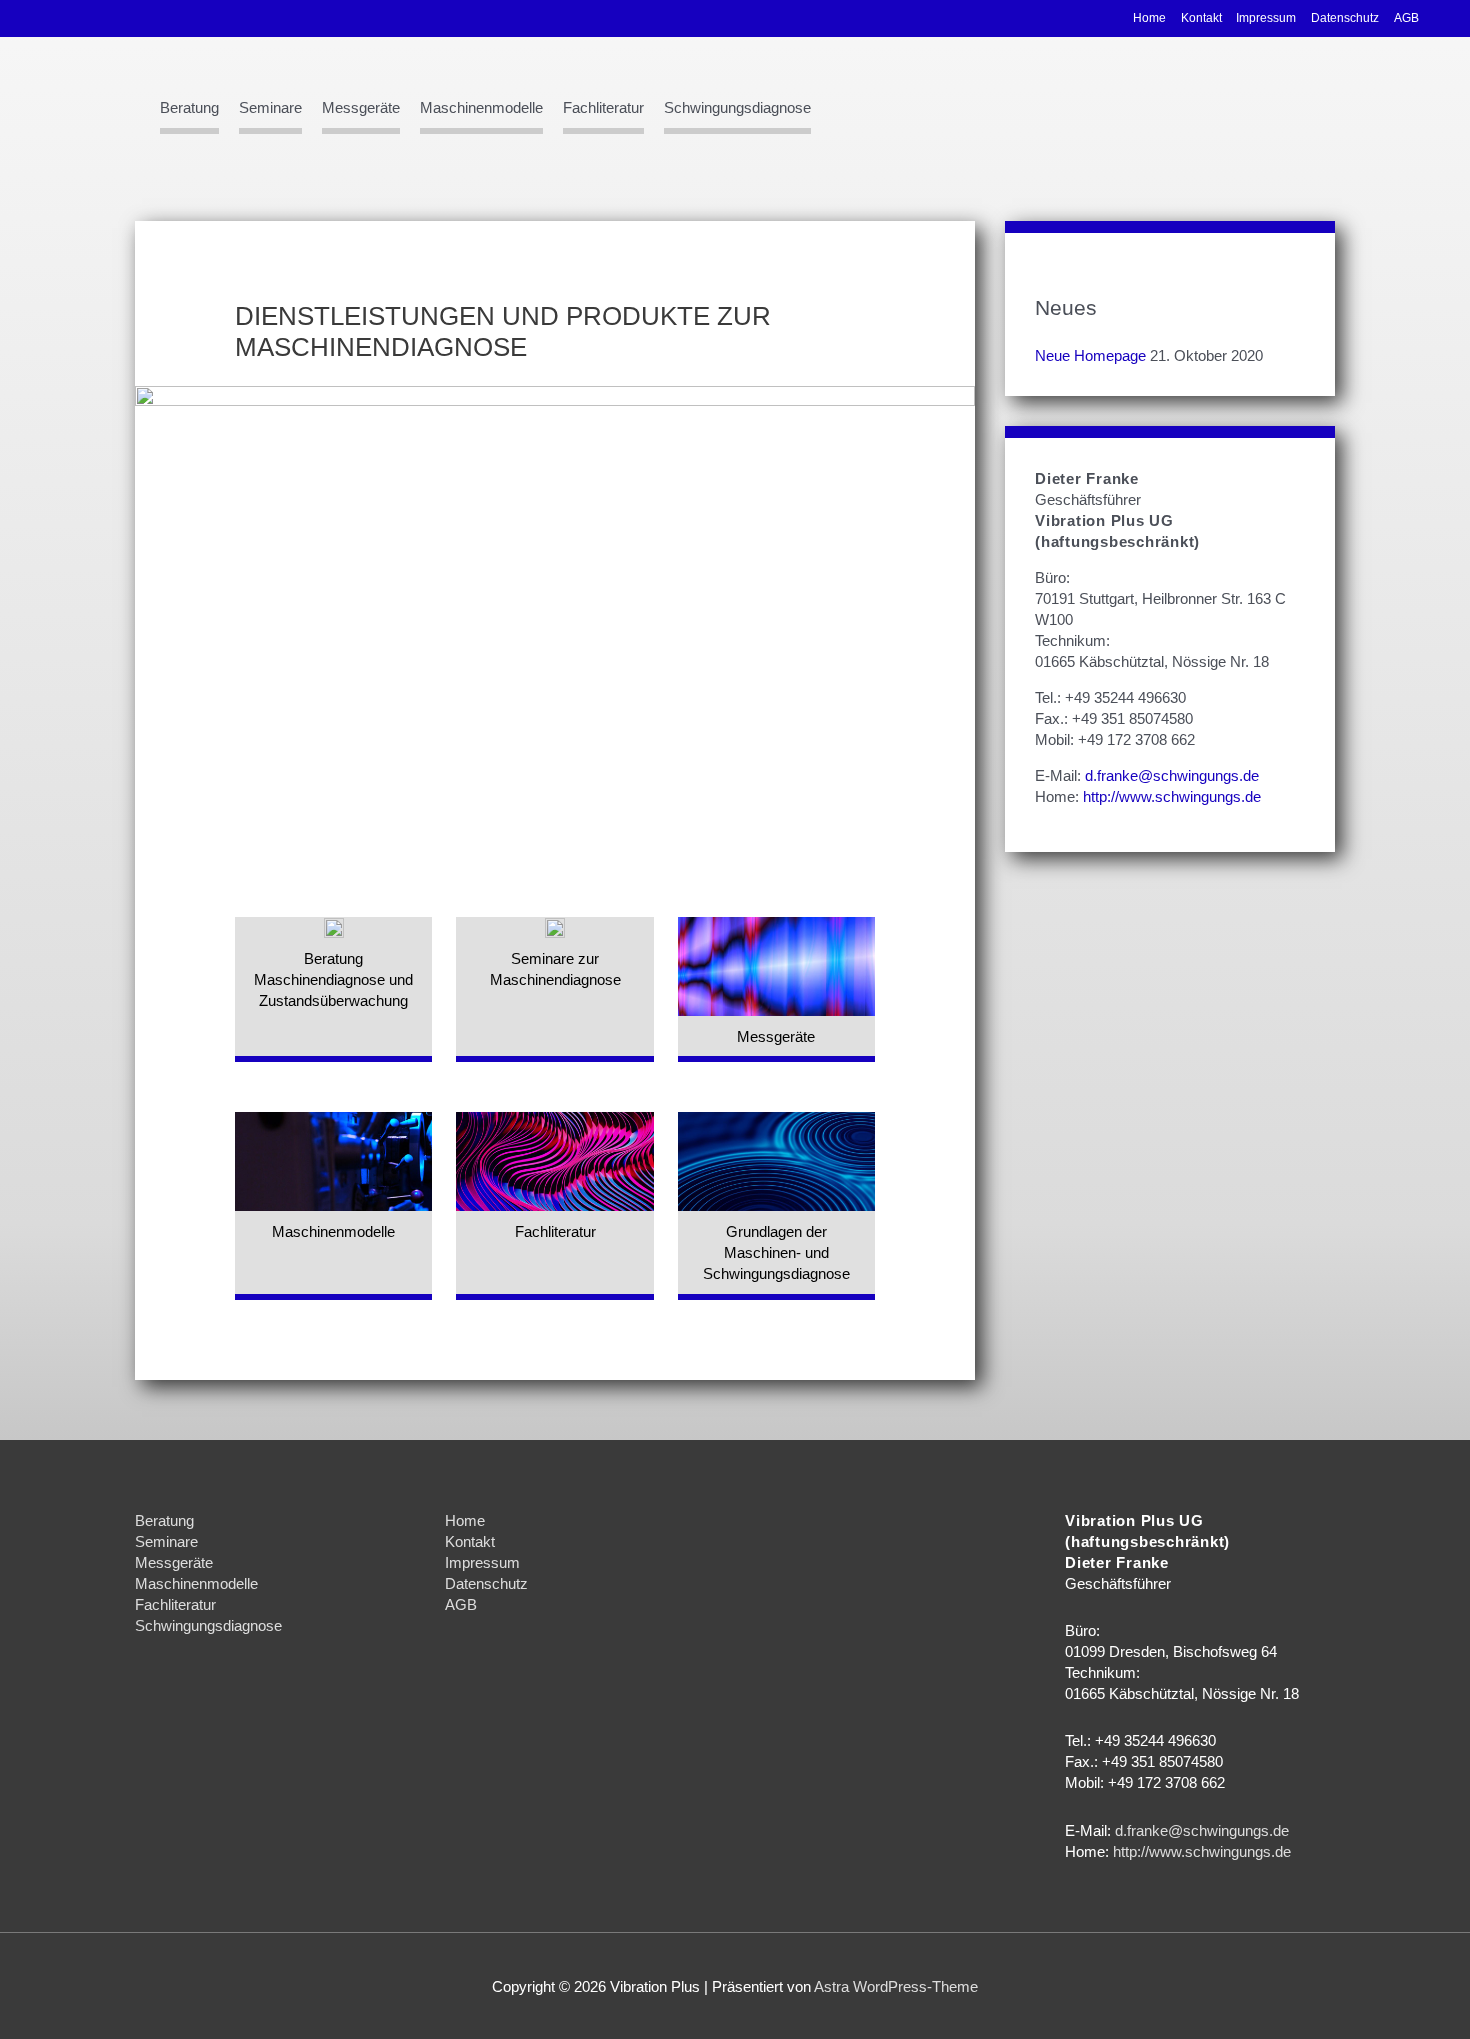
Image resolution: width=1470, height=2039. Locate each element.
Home (1149, 18)
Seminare (270, 107)
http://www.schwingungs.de (1172, 796)
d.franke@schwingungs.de (1172, 775)
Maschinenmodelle (481, 107)
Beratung (189, 107)
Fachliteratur (603, 107)
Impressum (1266, 18)
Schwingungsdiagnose (737, 107)
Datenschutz (1345, 18)
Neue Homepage (1090, 355)
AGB (1406, 18)
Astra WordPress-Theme (896, 1986)
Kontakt (1201, 18)
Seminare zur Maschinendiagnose (555, 969)
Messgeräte (361, 107)
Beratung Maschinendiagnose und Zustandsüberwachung (333, 979)
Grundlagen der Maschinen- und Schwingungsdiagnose (776, 1252)
